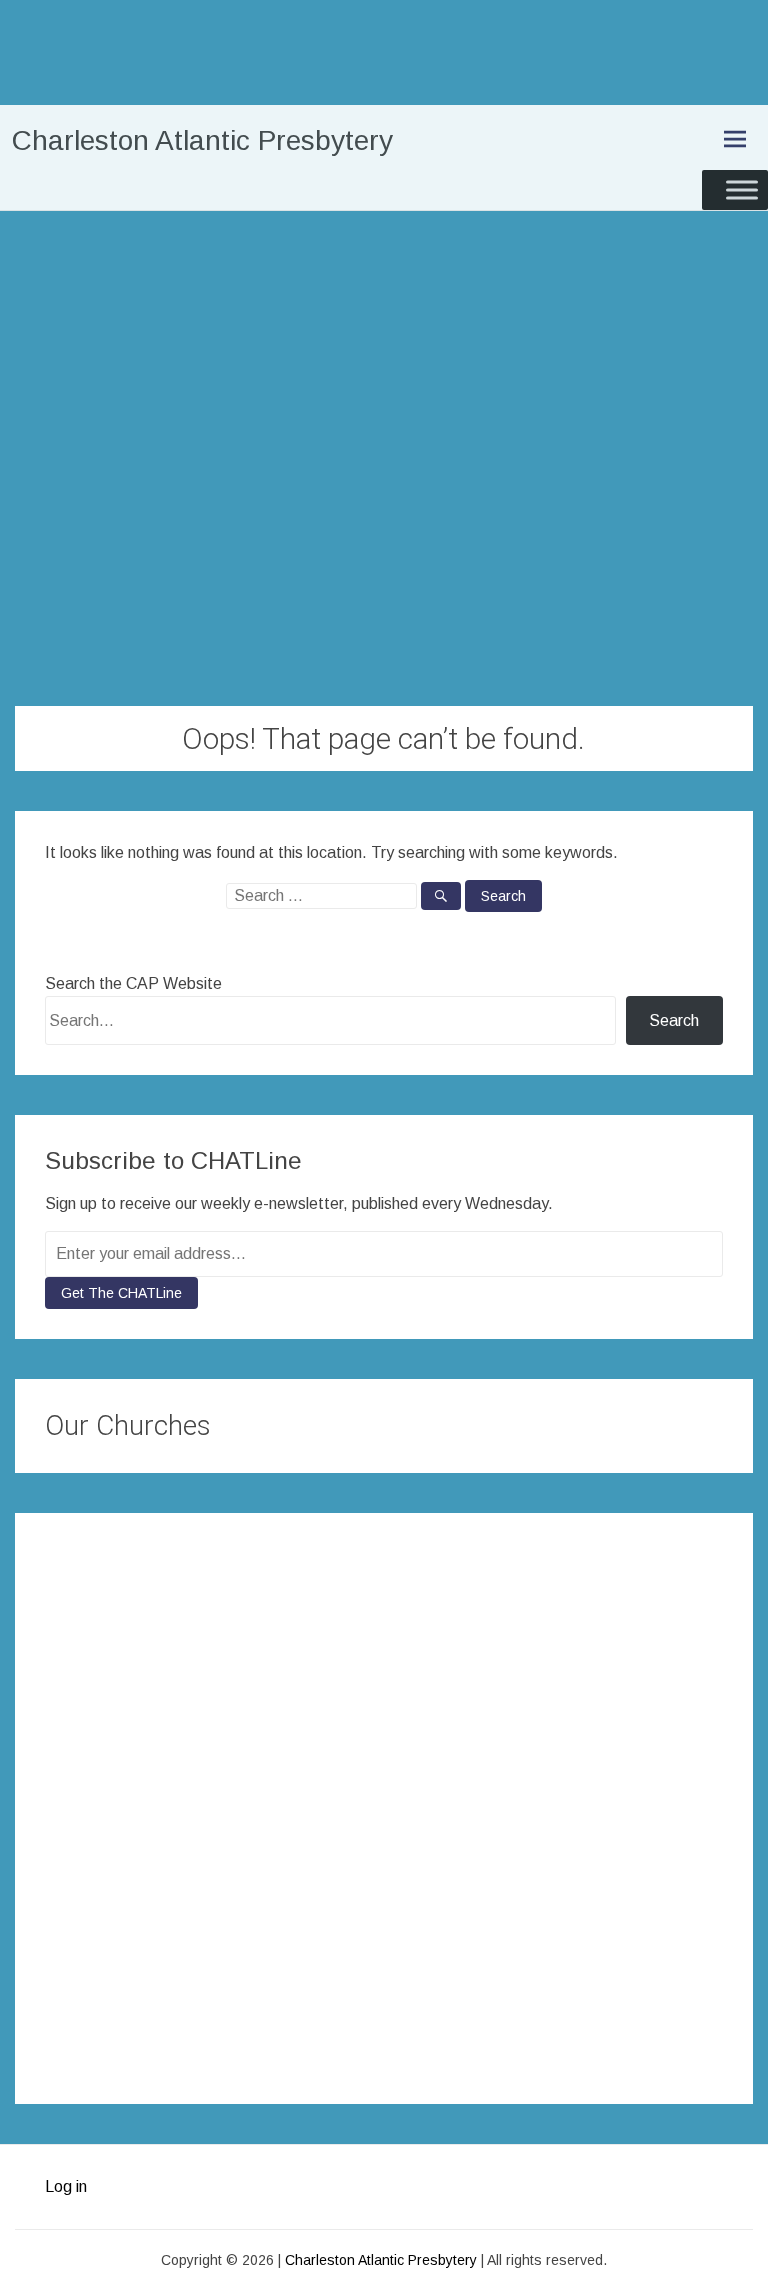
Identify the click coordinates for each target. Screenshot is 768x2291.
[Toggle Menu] (742, 189)
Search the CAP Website (133, 983)
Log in (66, 2186)
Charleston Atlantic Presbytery (202, 140)
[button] (63, 1798)
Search (674, 1020)
